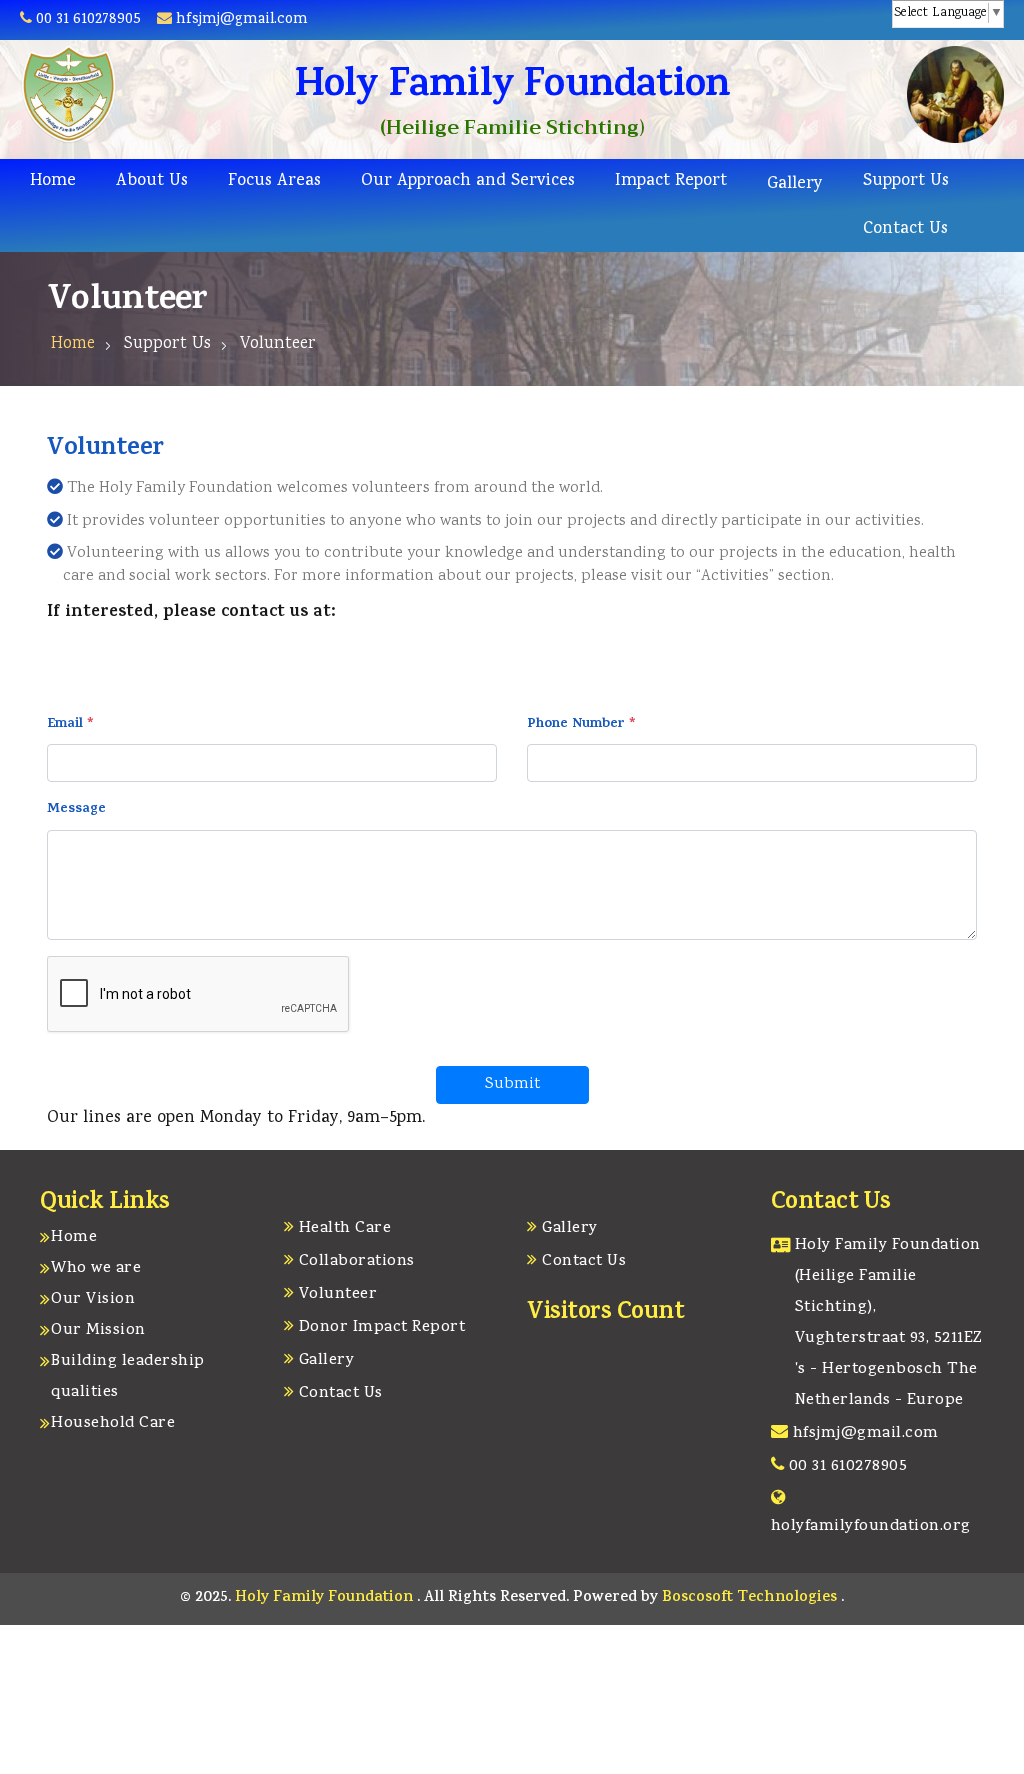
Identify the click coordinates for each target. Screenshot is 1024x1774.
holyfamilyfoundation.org (871, 1527)
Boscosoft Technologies (751, 1598)
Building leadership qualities (128, 1377)
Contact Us (905, 229)
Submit (512, 1084)
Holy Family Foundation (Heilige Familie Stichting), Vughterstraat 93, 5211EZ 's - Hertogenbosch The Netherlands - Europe (889, 1323)
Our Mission (98, 1331)
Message (76, 810)
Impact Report (671, 181)
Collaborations (357, 1262)
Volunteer (338, 1295)
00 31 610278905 (88, 20)
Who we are (96, 1269)
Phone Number (581, 725)
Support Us (906, 181)
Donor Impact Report (382, 1328)
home (73, 344)
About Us (152, 181)
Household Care (113, 1424)
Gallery (795, 184)
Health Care (345, 1229)
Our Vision (93, 1300)
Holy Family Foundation (326, 1598)
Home (53, 181)
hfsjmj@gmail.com (240, 20)
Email (70, 725)
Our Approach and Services (468, 181)
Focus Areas (274, 181)
